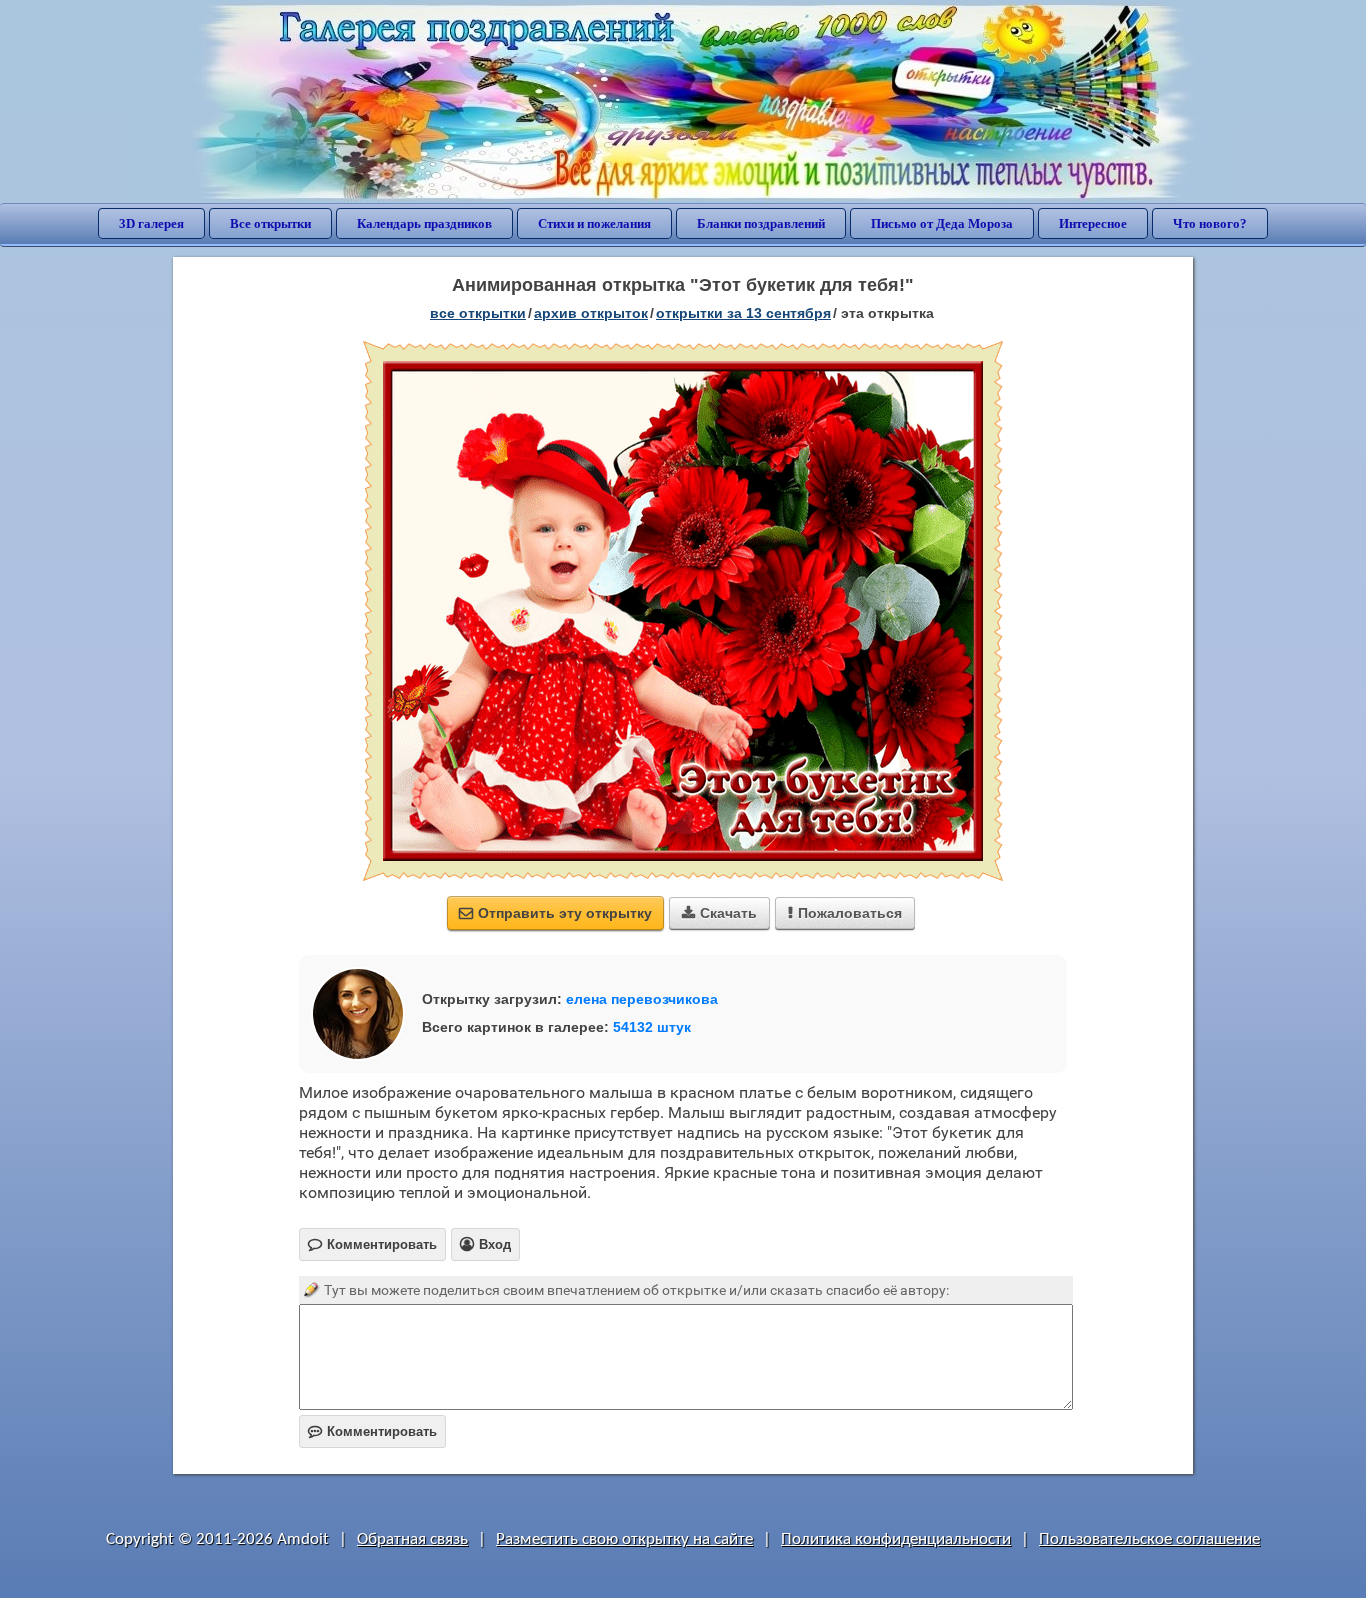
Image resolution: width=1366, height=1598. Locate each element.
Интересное (1093, 223)
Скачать (719, 913)
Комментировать (372, 1431)
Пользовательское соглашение (1149, 1539)
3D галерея (151, 223)
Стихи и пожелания (594, 223)
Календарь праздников (424, 223)
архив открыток (591, 313)
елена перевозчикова (642, 999)
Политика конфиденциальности (896, 1539)
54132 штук (652, 1027)
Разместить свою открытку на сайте (624, 1539)
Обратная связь (412, 1539)
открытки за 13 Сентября (743, 313)
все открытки (478, 313)
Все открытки (270, 223)
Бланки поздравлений (761, 223)
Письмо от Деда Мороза (942, 223)
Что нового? (1210, 223)
